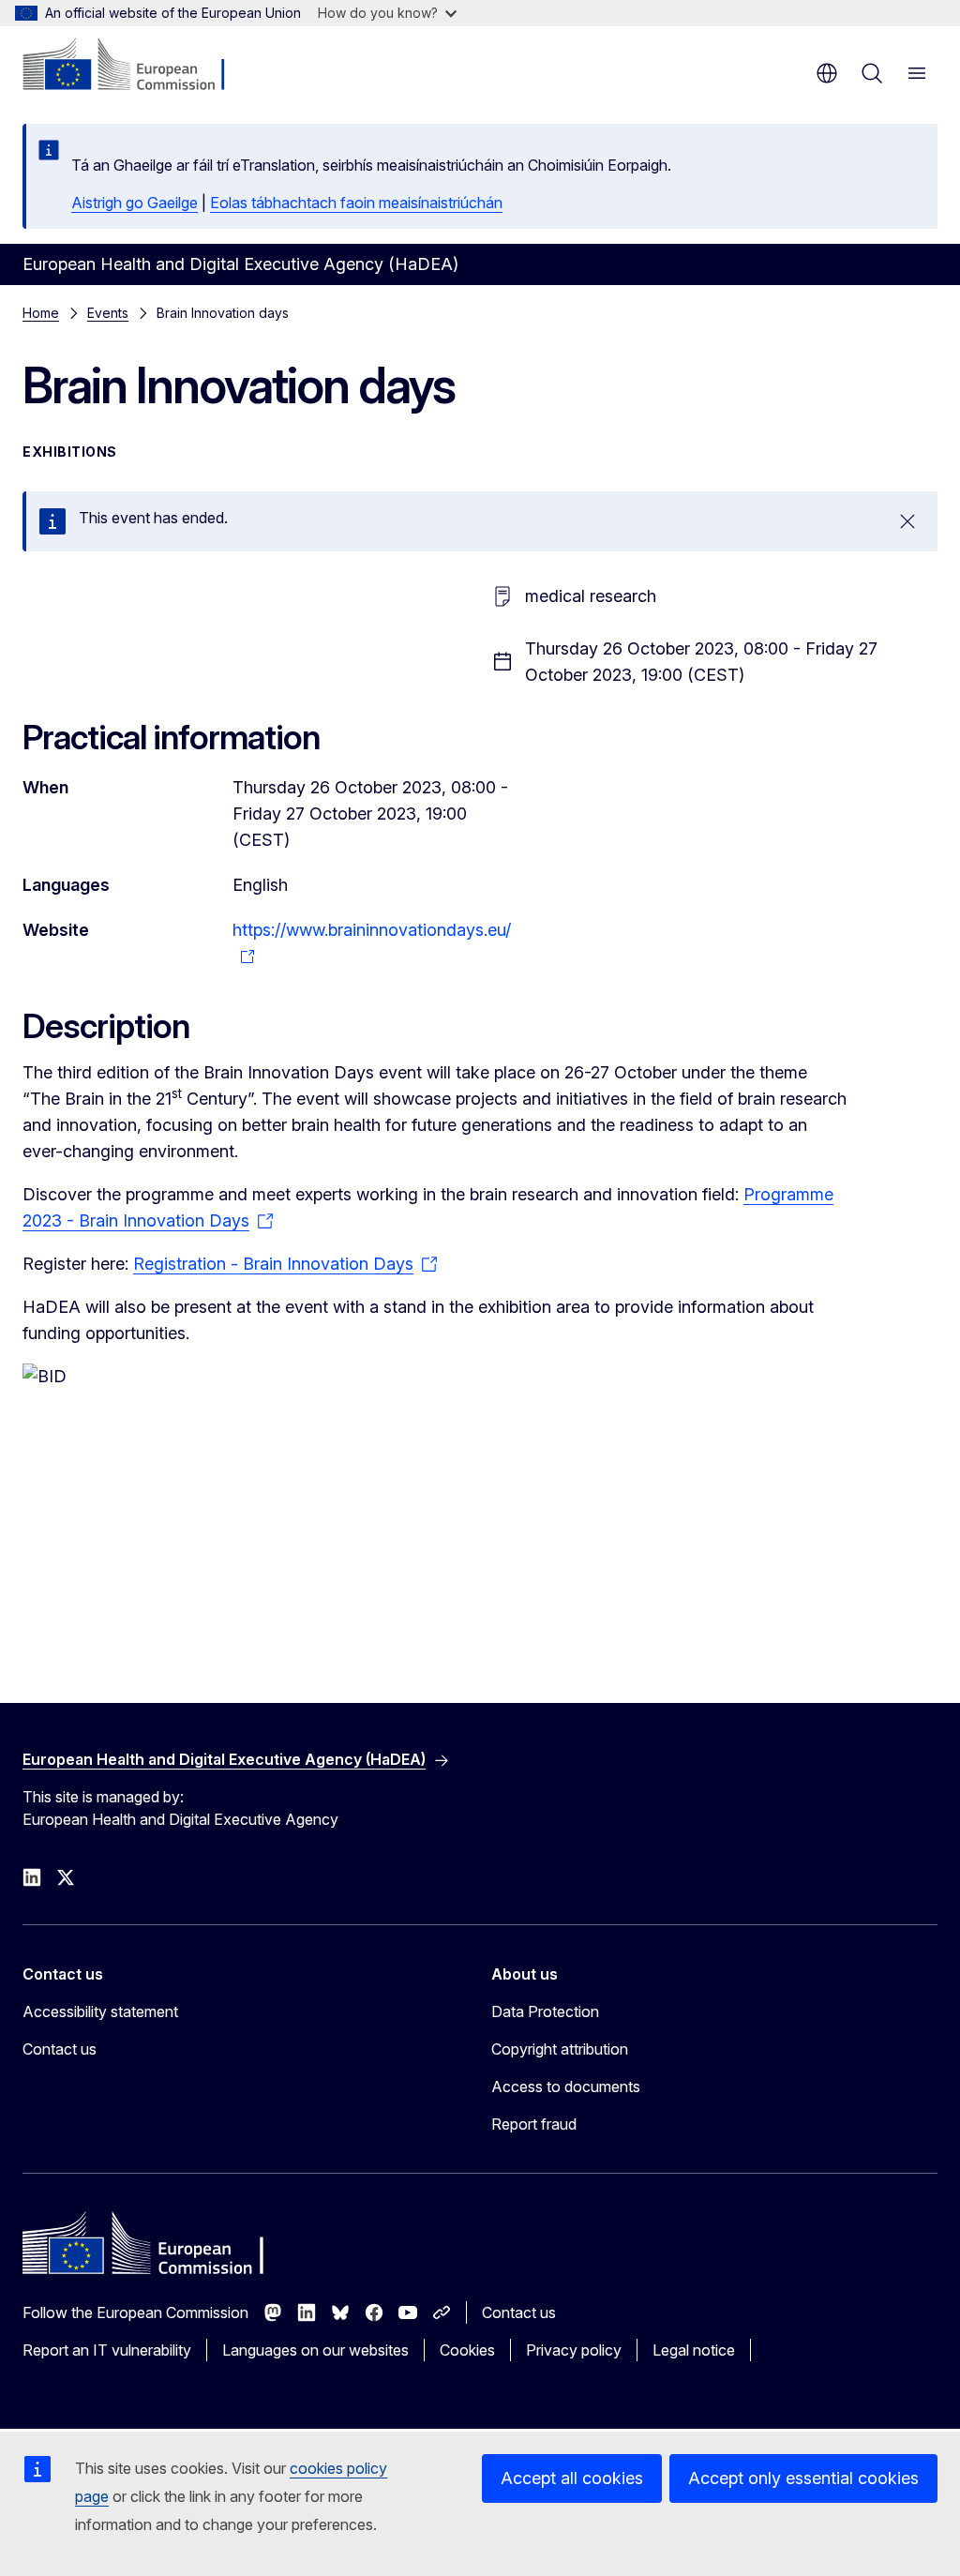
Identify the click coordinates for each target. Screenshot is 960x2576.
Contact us (60, 2049)
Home (41, 313)
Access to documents (566, 2086)
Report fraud (534, 2124)
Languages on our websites (315, 2350)
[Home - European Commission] (136, 66)
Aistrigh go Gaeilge (135, 203)
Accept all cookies (572, 2478)
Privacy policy (574, 2350)
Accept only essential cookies (803, 2478)
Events (108, 313)
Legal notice (694, 2350)
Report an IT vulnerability (107, 2350)
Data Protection (545, 2011)
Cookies (467, 2350)
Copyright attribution (560, 2049)
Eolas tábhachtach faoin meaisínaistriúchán (356, 203)
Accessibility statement (100, 2011)
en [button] (827, 73)
